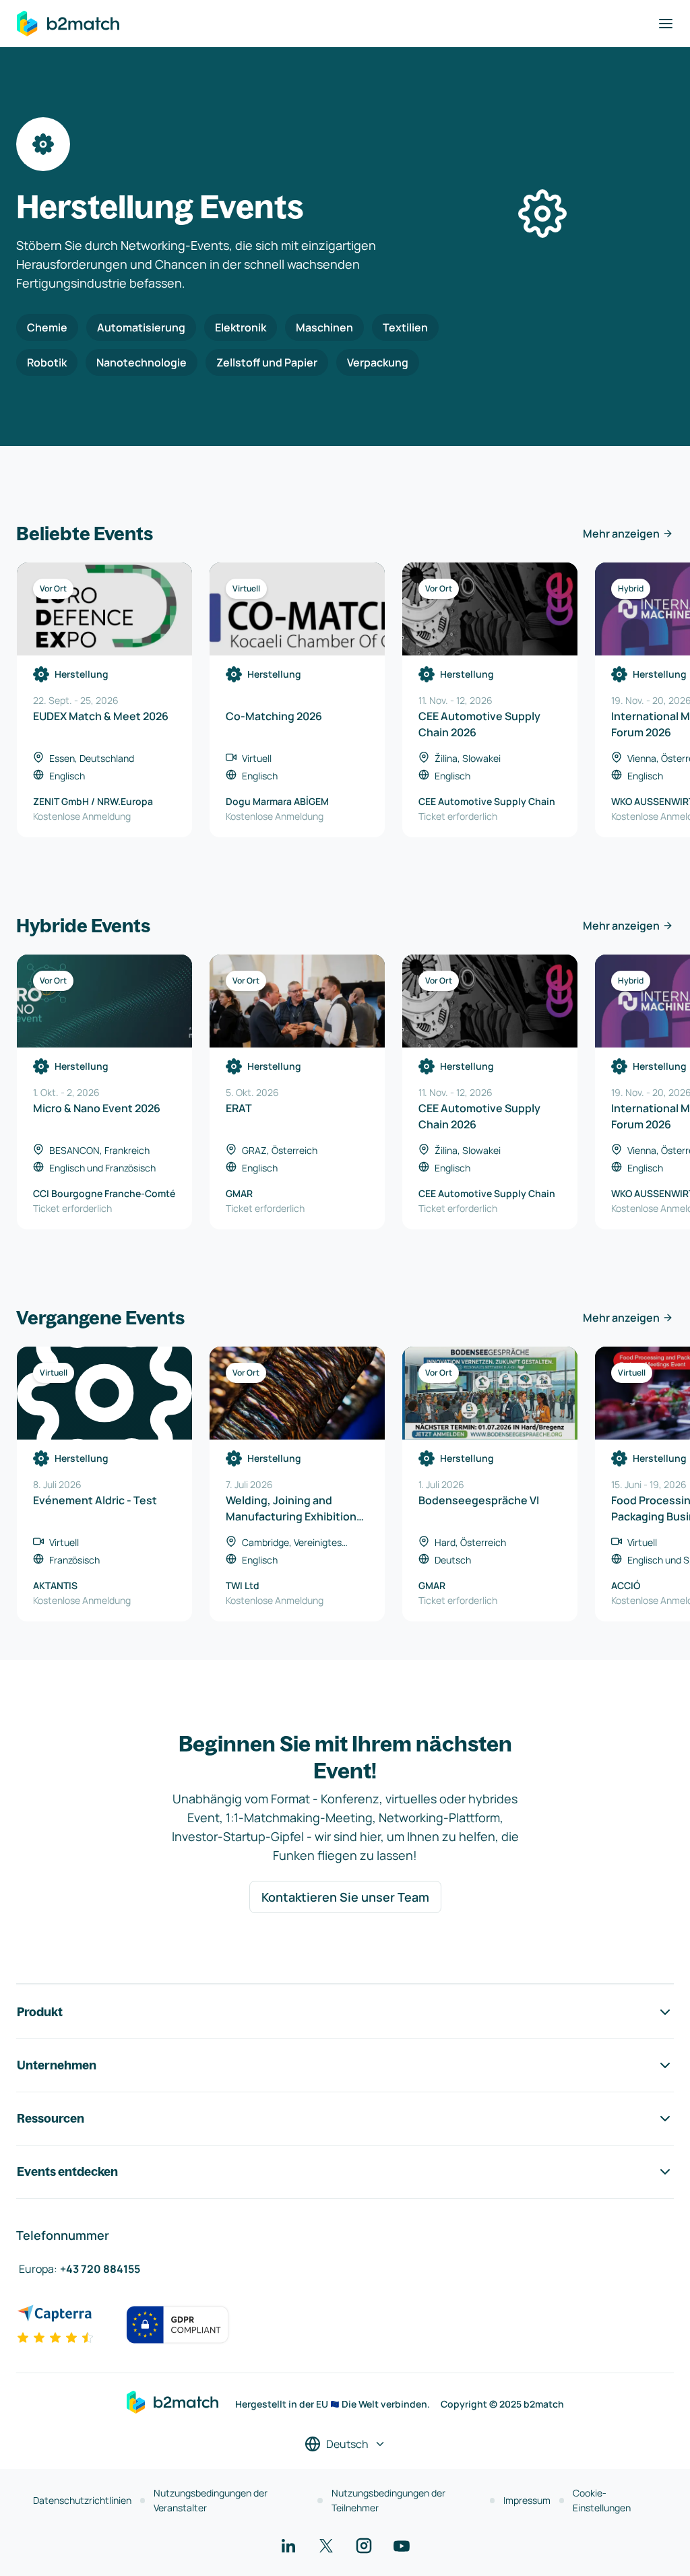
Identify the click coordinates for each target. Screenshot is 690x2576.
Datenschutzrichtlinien (82, 2500)
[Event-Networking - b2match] (68, 24)
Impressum (527, 2500)
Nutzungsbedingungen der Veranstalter (211, 2500)
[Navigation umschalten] (666, 24)
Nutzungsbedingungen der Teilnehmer (388, 2500)
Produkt (40, 2012)
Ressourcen (51, 2118)
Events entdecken (67, 2171)
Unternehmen (57, 2065)
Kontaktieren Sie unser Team (345, 1897)
